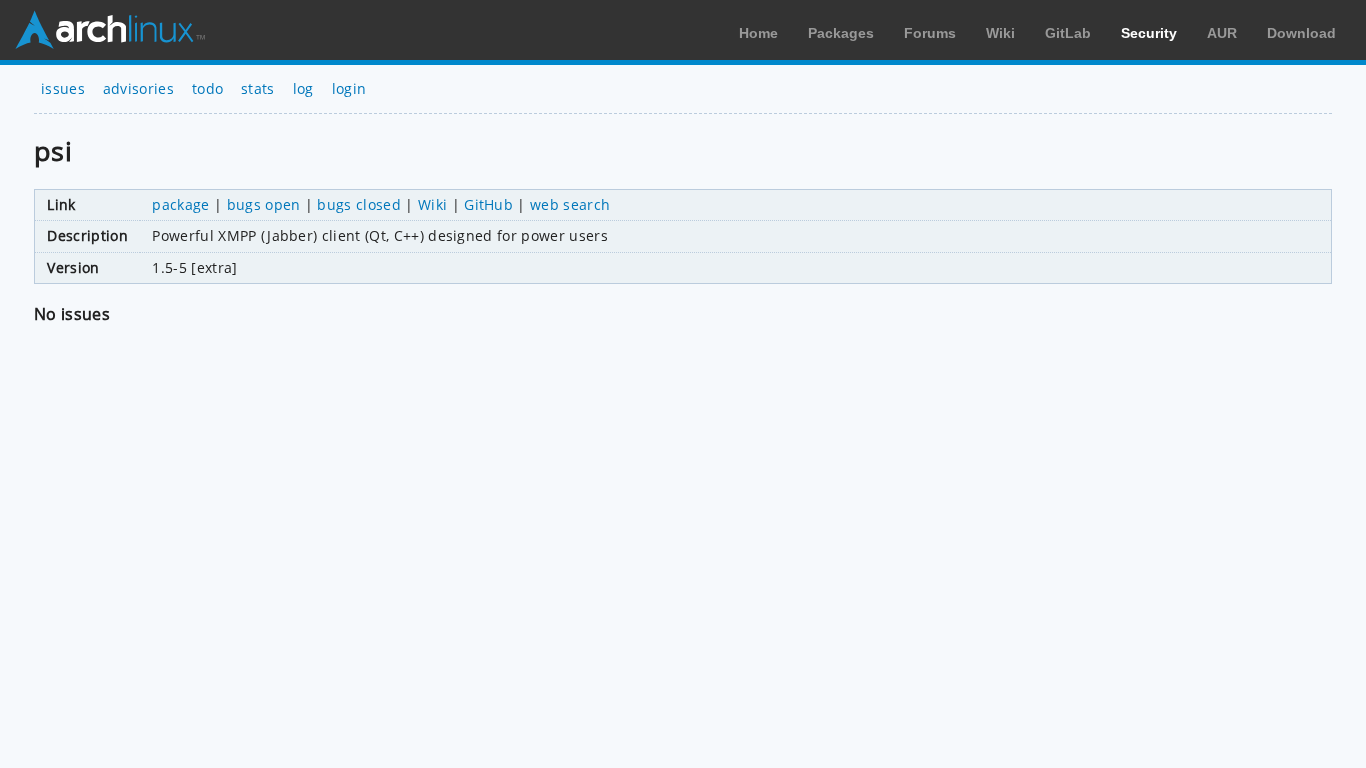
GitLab (1068, 33)
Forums (930, 33)
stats (258, 88)
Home (758, 33)
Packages (841, 33)
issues (63, 88)
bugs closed (359, 204)
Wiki (1000, 33)
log (303, 88)
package (180, 204)
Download (1301, 33)
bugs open (264, 204)
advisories (138, 88)
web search (570, 204)
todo (207, 88)
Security (1149, 33)
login (349, 88)
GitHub (488, 204)
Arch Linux (110, 30)
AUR (1222, 33)
